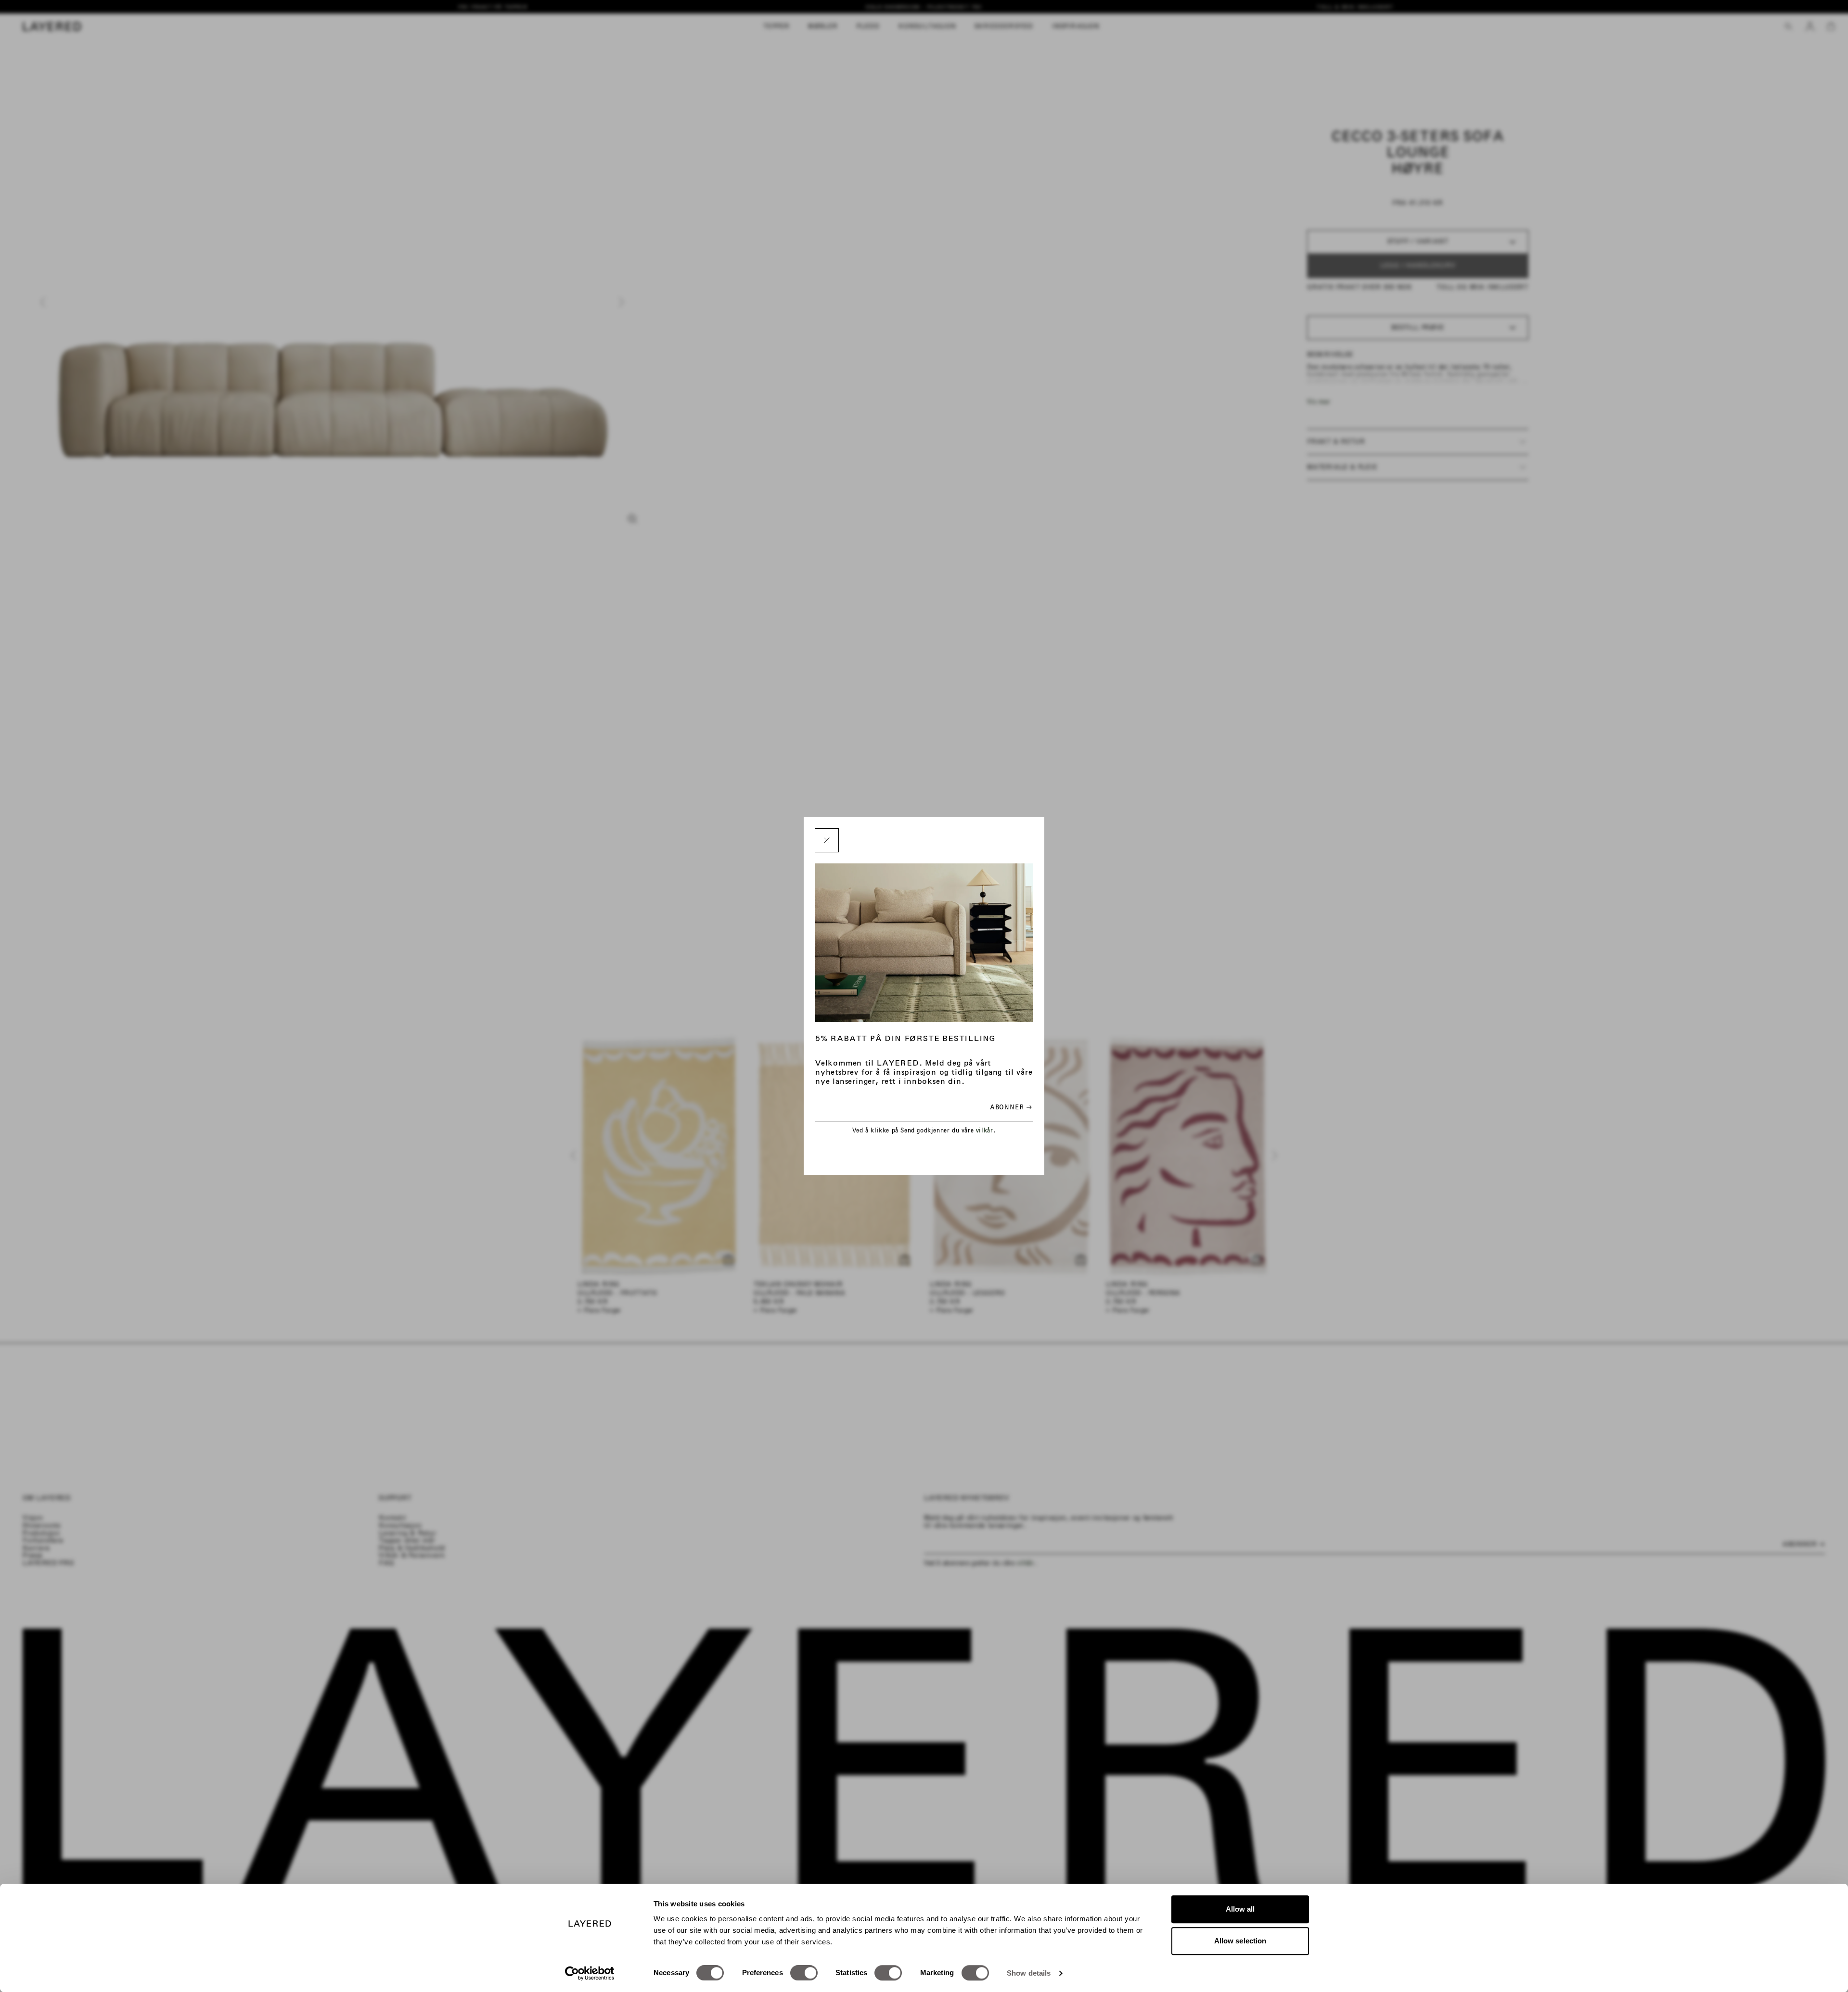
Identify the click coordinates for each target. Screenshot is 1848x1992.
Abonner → (1011, 1107)
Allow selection (1240, 1941)
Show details (1029, 1973)
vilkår (985, 1130)
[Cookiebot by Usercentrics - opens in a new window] (590, 1973)
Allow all (1240, 1909)
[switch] (804, 1973)
